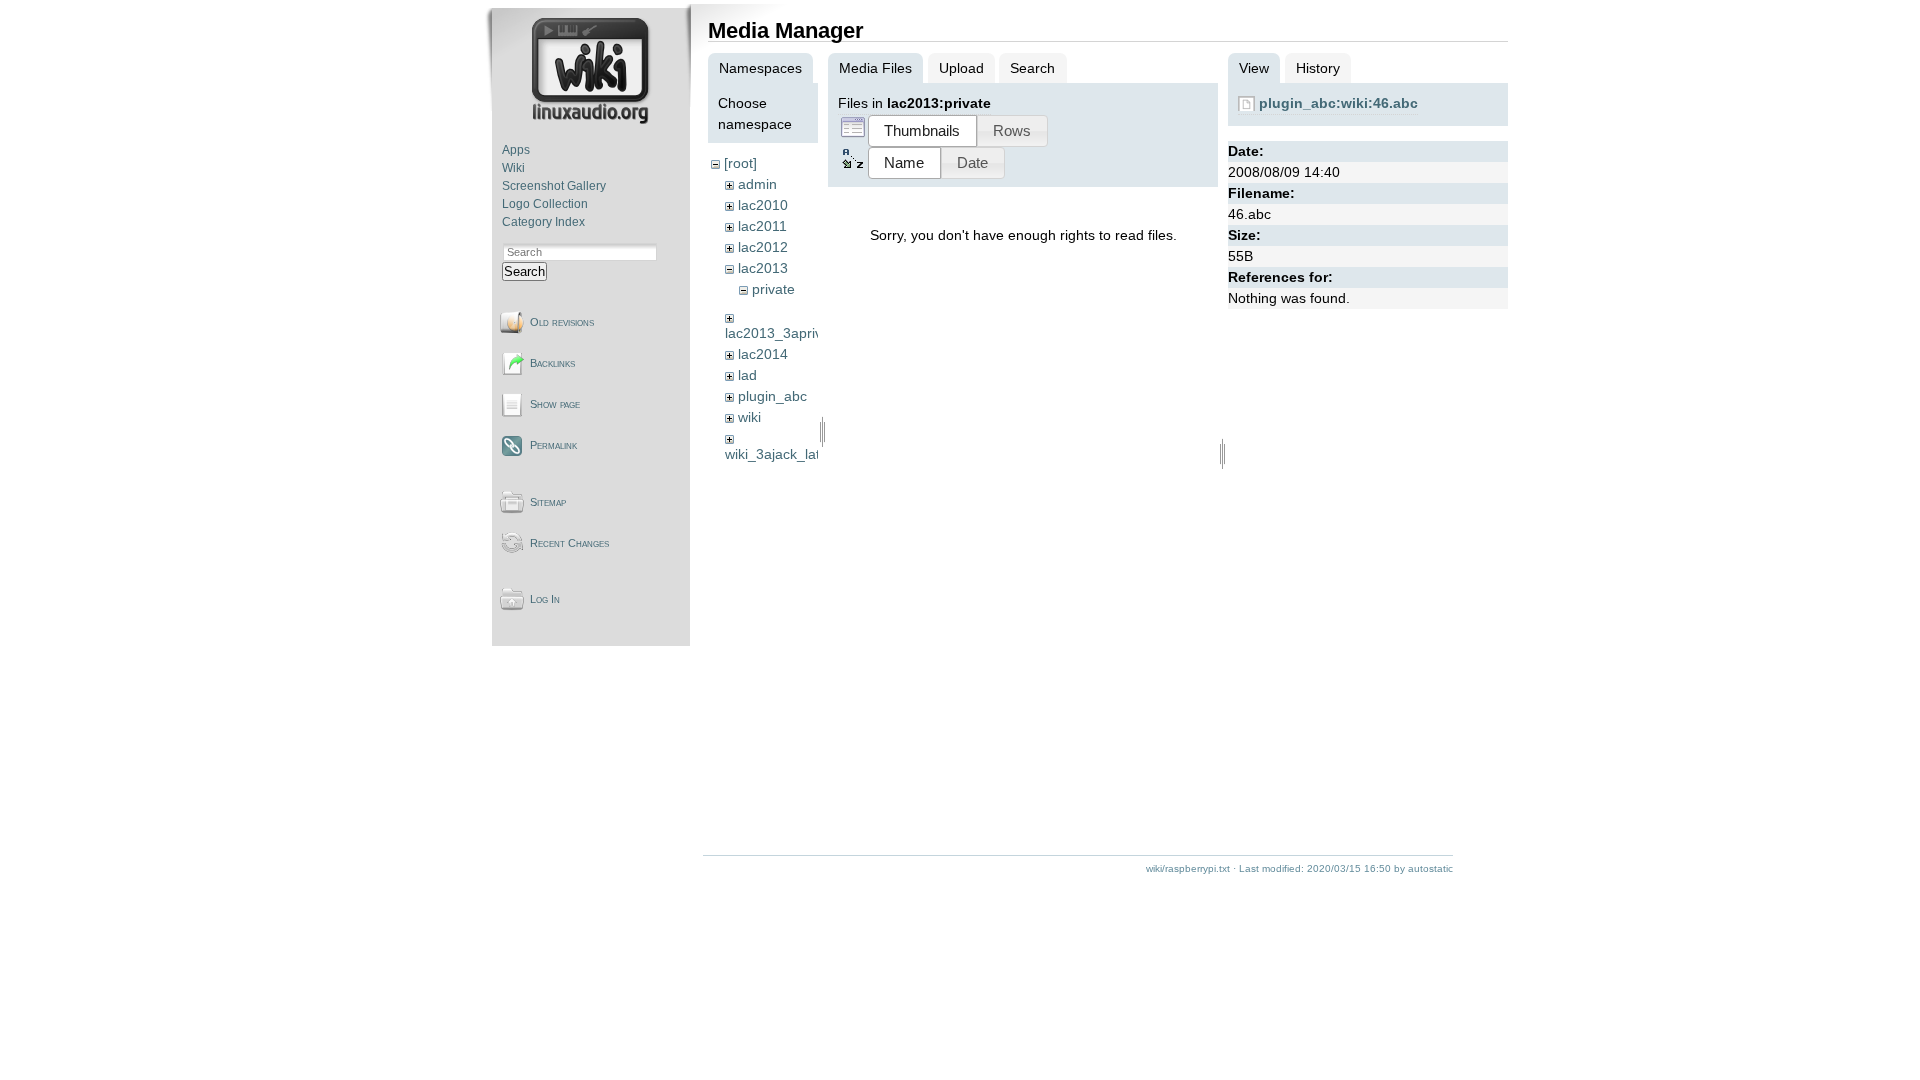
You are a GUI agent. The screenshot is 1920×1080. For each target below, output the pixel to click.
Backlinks (552, 363)
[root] (740, 163)
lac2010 (763, 205)
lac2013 (763, 268)
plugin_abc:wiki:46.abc (1338, 103)
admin (757, 184)
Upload (961, 68)
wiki (749, 417)
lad (747, 375)
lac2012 (763, 247)
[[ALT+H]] (592, 120)
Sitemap (548, 502)
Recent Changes (569, 543)
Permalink (553, 445)
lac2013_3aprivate (783, 333)
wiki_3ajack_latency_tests (806, 454)
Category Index (543, 222)
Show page (555, 404)
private (773, 289)
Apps (516, 150)
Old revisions (562, 322)
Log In (545, 599)
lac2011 (762, 226)
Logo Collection (545, 204)
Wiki (513, 168)
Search (524, 271)
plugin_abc (772, 396)
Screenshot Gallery (554, 186)
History (1318, 68)
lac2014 (763, 354)
